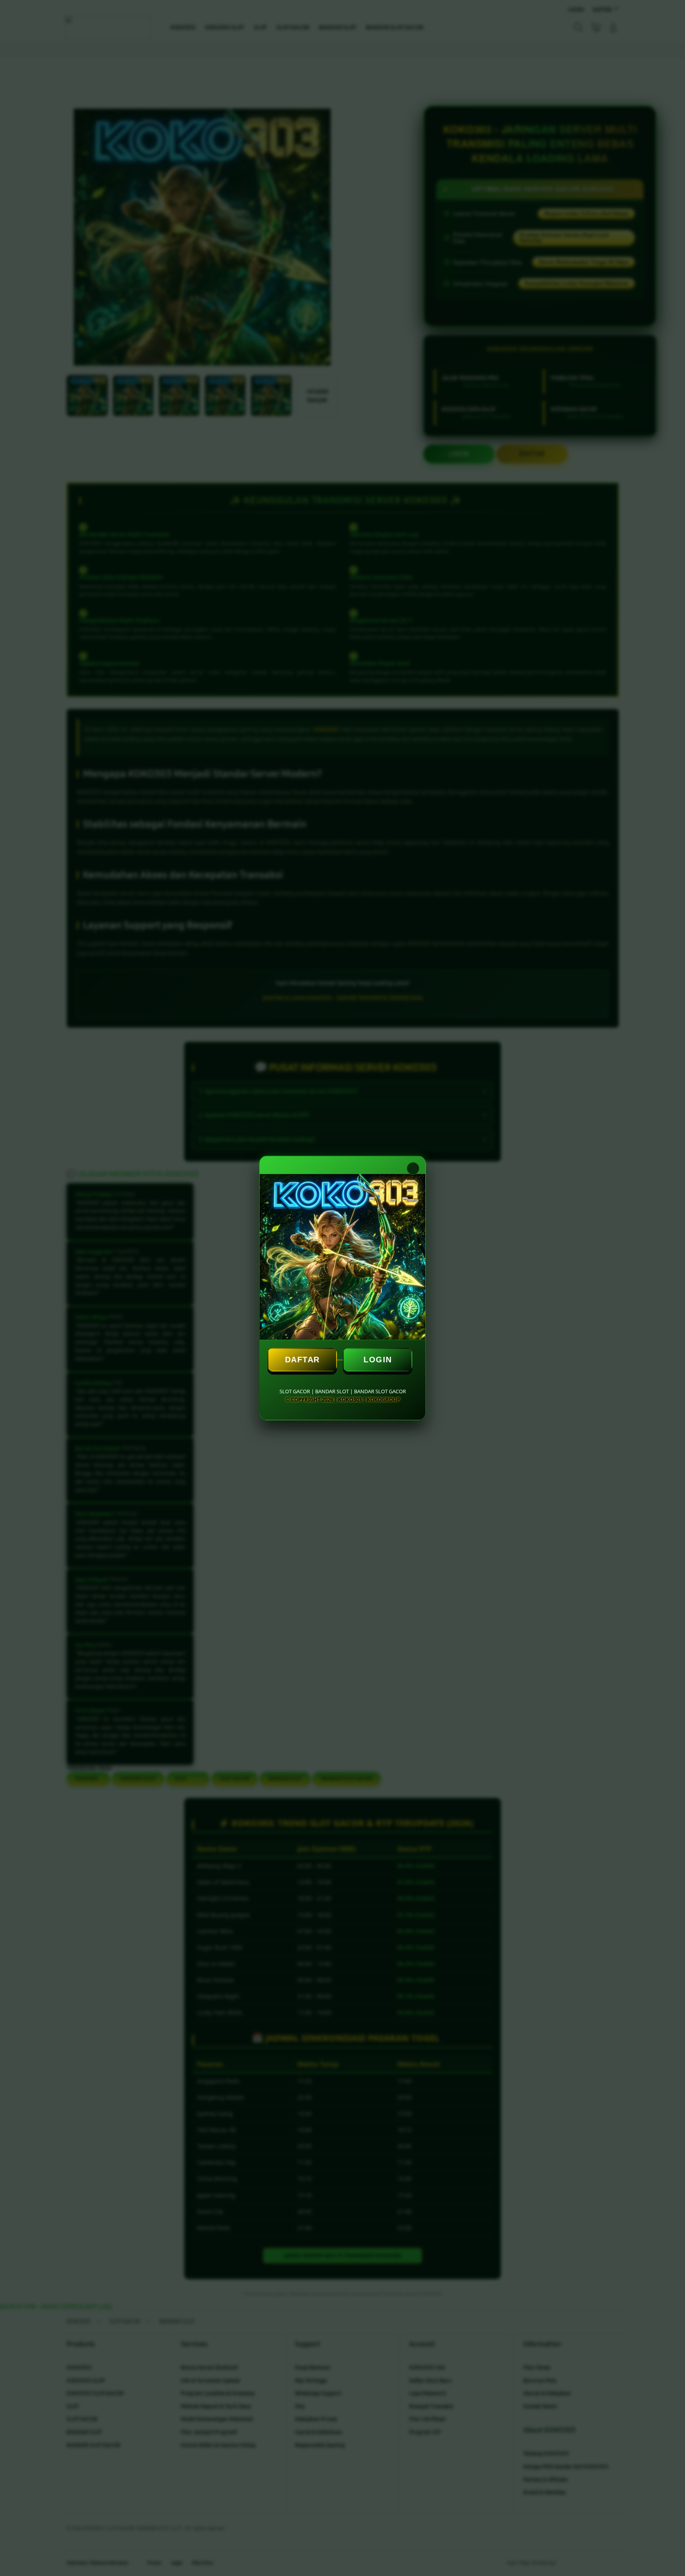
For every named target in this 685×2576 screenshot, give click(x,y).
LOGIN (378, 1360)
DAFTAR (302, 1360)
